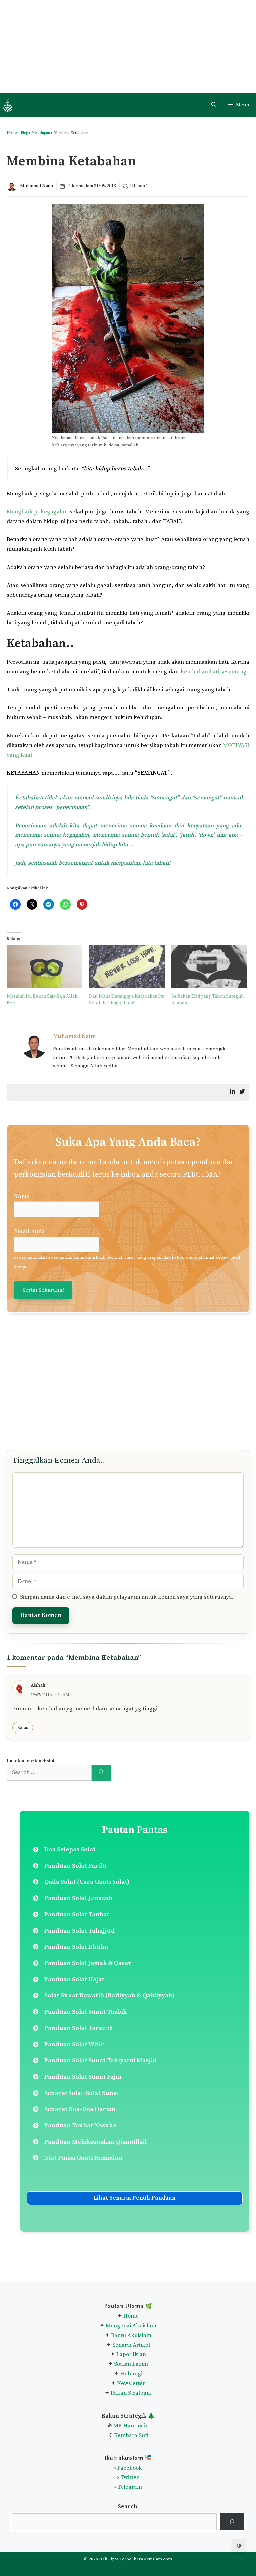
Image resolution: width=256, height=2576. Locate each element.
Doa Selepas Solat (70, 1849)
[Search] (101, 1773)
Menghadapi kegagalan (37, 512)
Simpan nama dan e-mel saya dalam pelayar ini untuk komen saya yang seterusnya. (127, 1597)
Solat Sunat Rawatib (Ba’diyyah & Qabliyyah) (109, 1995)
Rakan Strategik (131, 2393)
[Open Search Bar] (214, 105)
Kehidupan (41, 133)
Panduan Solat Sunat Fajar (83, 2077)
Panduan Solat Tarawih (79, 2028)
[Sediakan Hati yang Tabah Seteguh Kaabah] (209, 967)
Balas (23, 1728)
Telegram (130, 2487)
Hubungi (130, 2374)
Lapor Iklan (131, 2354)
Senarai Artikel (131, 2345)
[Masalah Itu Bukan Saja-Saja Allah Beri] (44, 967)
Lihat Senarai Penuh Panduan (135, 2198)
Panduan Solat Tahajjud (79, 1931)
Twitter (129, 2477)
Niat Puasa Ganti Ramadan (83, 2158)
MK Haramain (131, 2426)
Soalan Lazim (131, 2364)
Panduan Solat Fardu (75, 1866)
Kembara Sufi (131, 2435)
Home (12, 133)
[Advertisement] (128, 47)
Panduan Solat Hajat (74, 1979)
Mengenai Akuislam (131, 2326)
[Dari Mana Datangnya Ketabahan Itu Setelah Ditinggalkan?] (127, 967)
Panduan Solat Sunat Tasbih (86, 2012)
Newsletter (131, 2383)
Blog (24, 133)
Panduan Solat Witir (74, 2044)
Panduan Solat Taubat (77, 1914)
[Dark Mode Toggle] (239, 2546)
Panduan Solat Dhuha (76, 1947)
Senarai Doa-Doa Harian (80, 2109)
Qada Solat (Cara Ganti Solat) (87, 1882)
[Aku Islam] (8, 105)
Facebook (130, 2468)
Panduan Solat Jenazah (78, 1898)
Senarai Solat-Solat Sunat (82, 2093)
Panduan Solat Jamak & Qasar (88, 1963)
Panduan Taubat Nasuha (80, 2125)
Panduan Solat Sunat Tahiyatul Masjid (100, 2060)
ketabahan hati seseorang (214, 672)
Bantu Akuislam (131, 2335)
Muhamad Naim (36, 186)
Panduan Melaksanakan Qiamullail (95, 2142)
